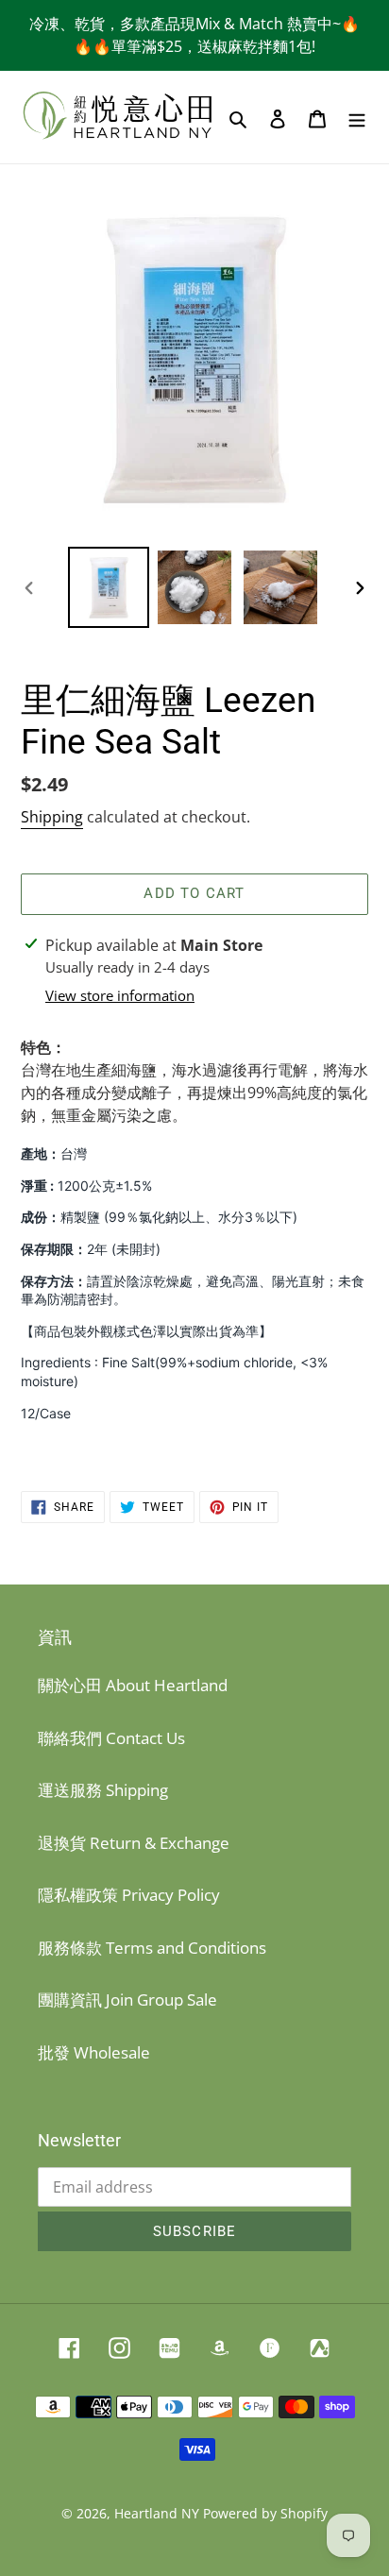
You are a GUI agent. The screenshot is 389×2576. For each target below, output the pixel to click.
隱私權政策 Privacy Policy (129, 1895)
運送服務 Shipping (103, 1790)
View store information (120, 995)
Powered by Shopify (265, 2513)
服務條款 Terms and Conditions (152, 1948)
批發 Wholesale (94, 2052)
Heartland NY (157, 2513)
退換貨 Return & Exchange (134, 1843)
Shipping (52, 817)
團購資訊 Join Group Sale (127, 2000)
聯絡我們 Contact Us (111, 1738)
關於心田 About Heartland (133, 1685)
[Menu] (357, 117)
